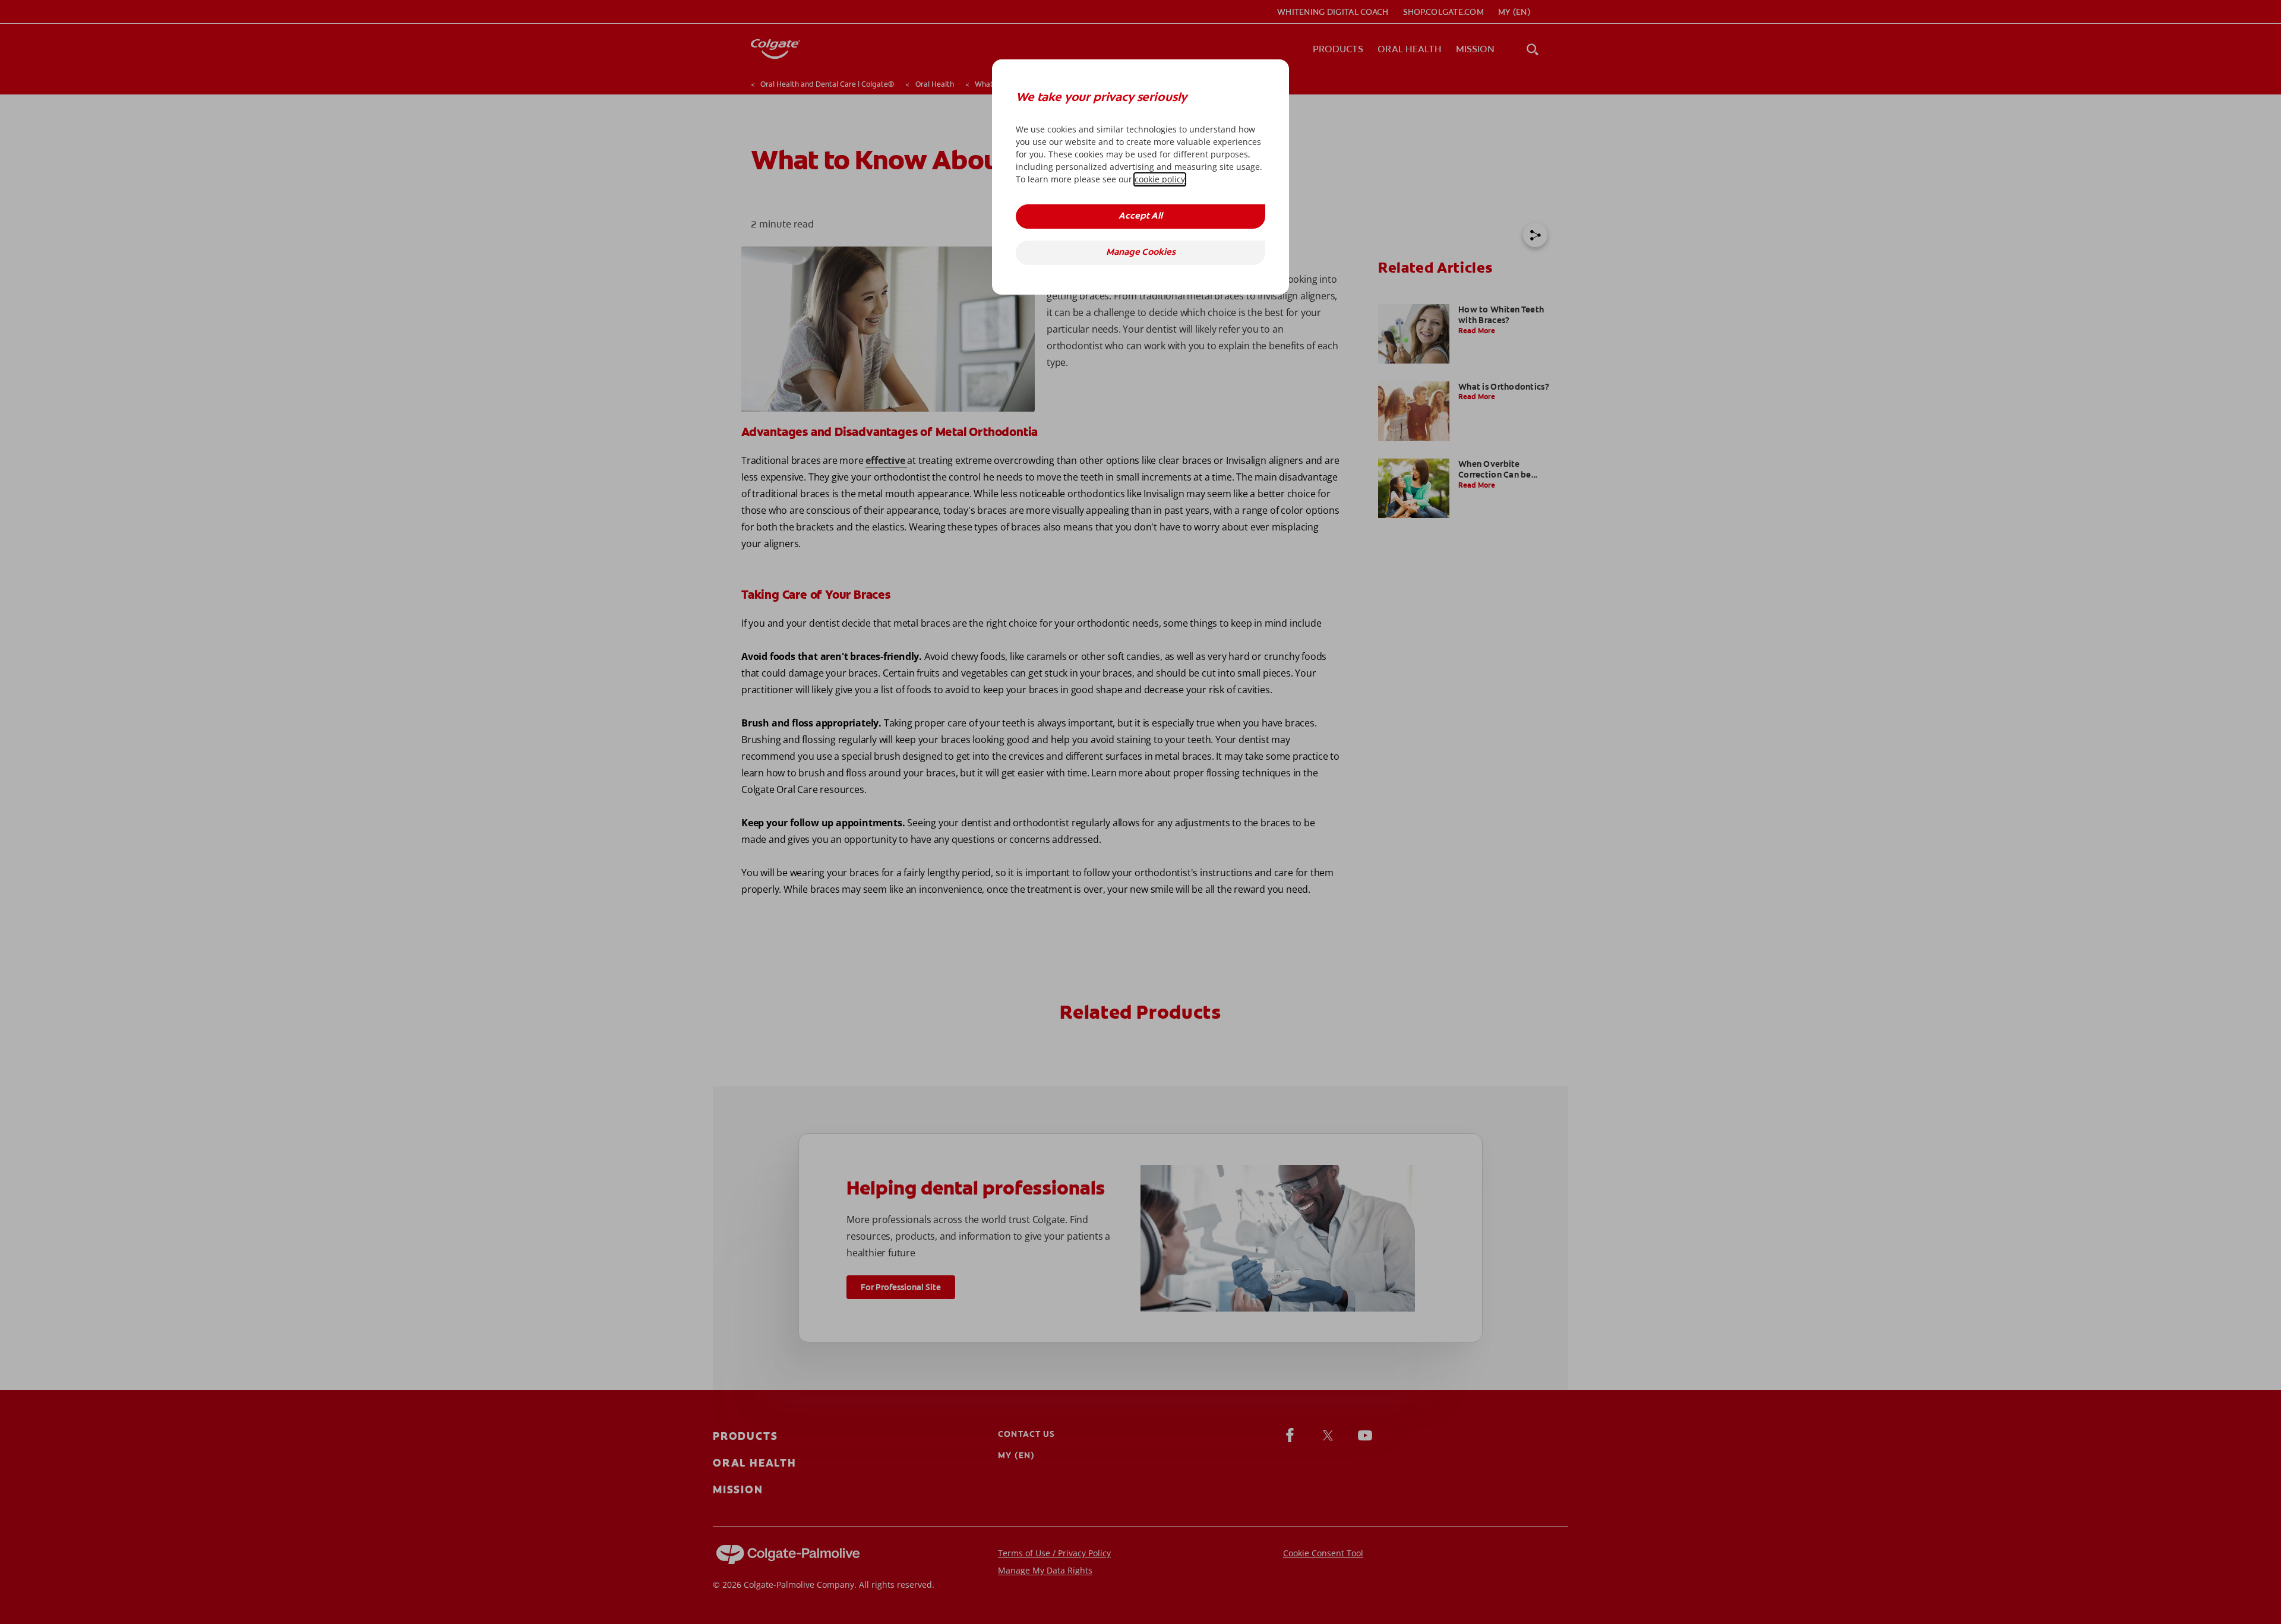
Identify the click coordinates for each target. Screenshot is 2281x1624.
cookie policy (1160, 179)
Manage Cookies (1141, 253)
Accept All (1140, 217)
